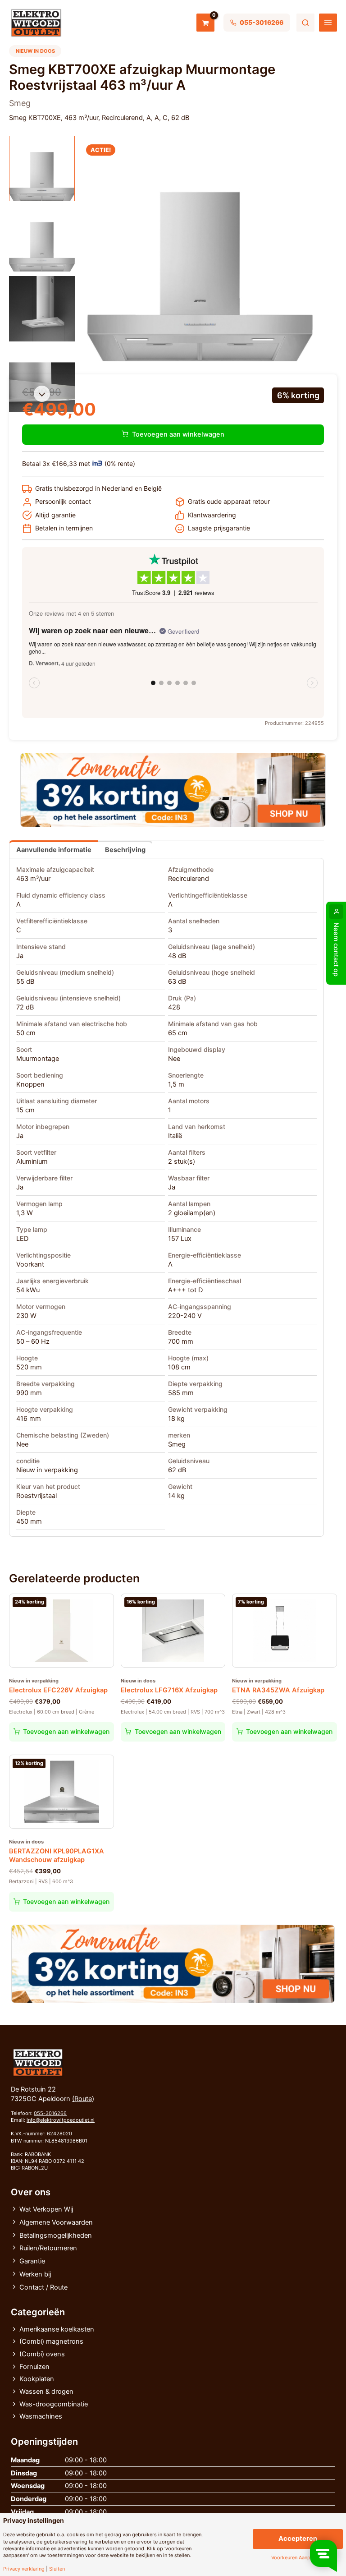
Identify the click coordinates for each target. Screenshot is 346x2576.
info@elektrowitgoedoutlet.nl (61, 2120)
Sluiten (57, 2569)
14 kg (176, 1496)
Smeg (177, 1444)
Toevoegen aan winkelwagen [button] (66, 1731)
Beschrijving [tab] (125, 850)
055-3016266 (50, 2113)
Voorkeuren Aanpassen (298, 2558)
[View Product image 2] (42, 239)
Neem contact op (336, 949)
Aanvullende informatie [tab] (54, 850)
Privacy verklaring (24, 2569)
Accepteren (298, 2539)
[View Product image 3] (42, 309)
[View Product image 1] (42, 169)
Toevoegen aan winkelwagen (178, 434)
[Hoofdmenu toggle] (328, 23)
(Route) (83, 2099)
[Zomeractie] (173, 790)
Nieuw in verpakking (47, 1470)
